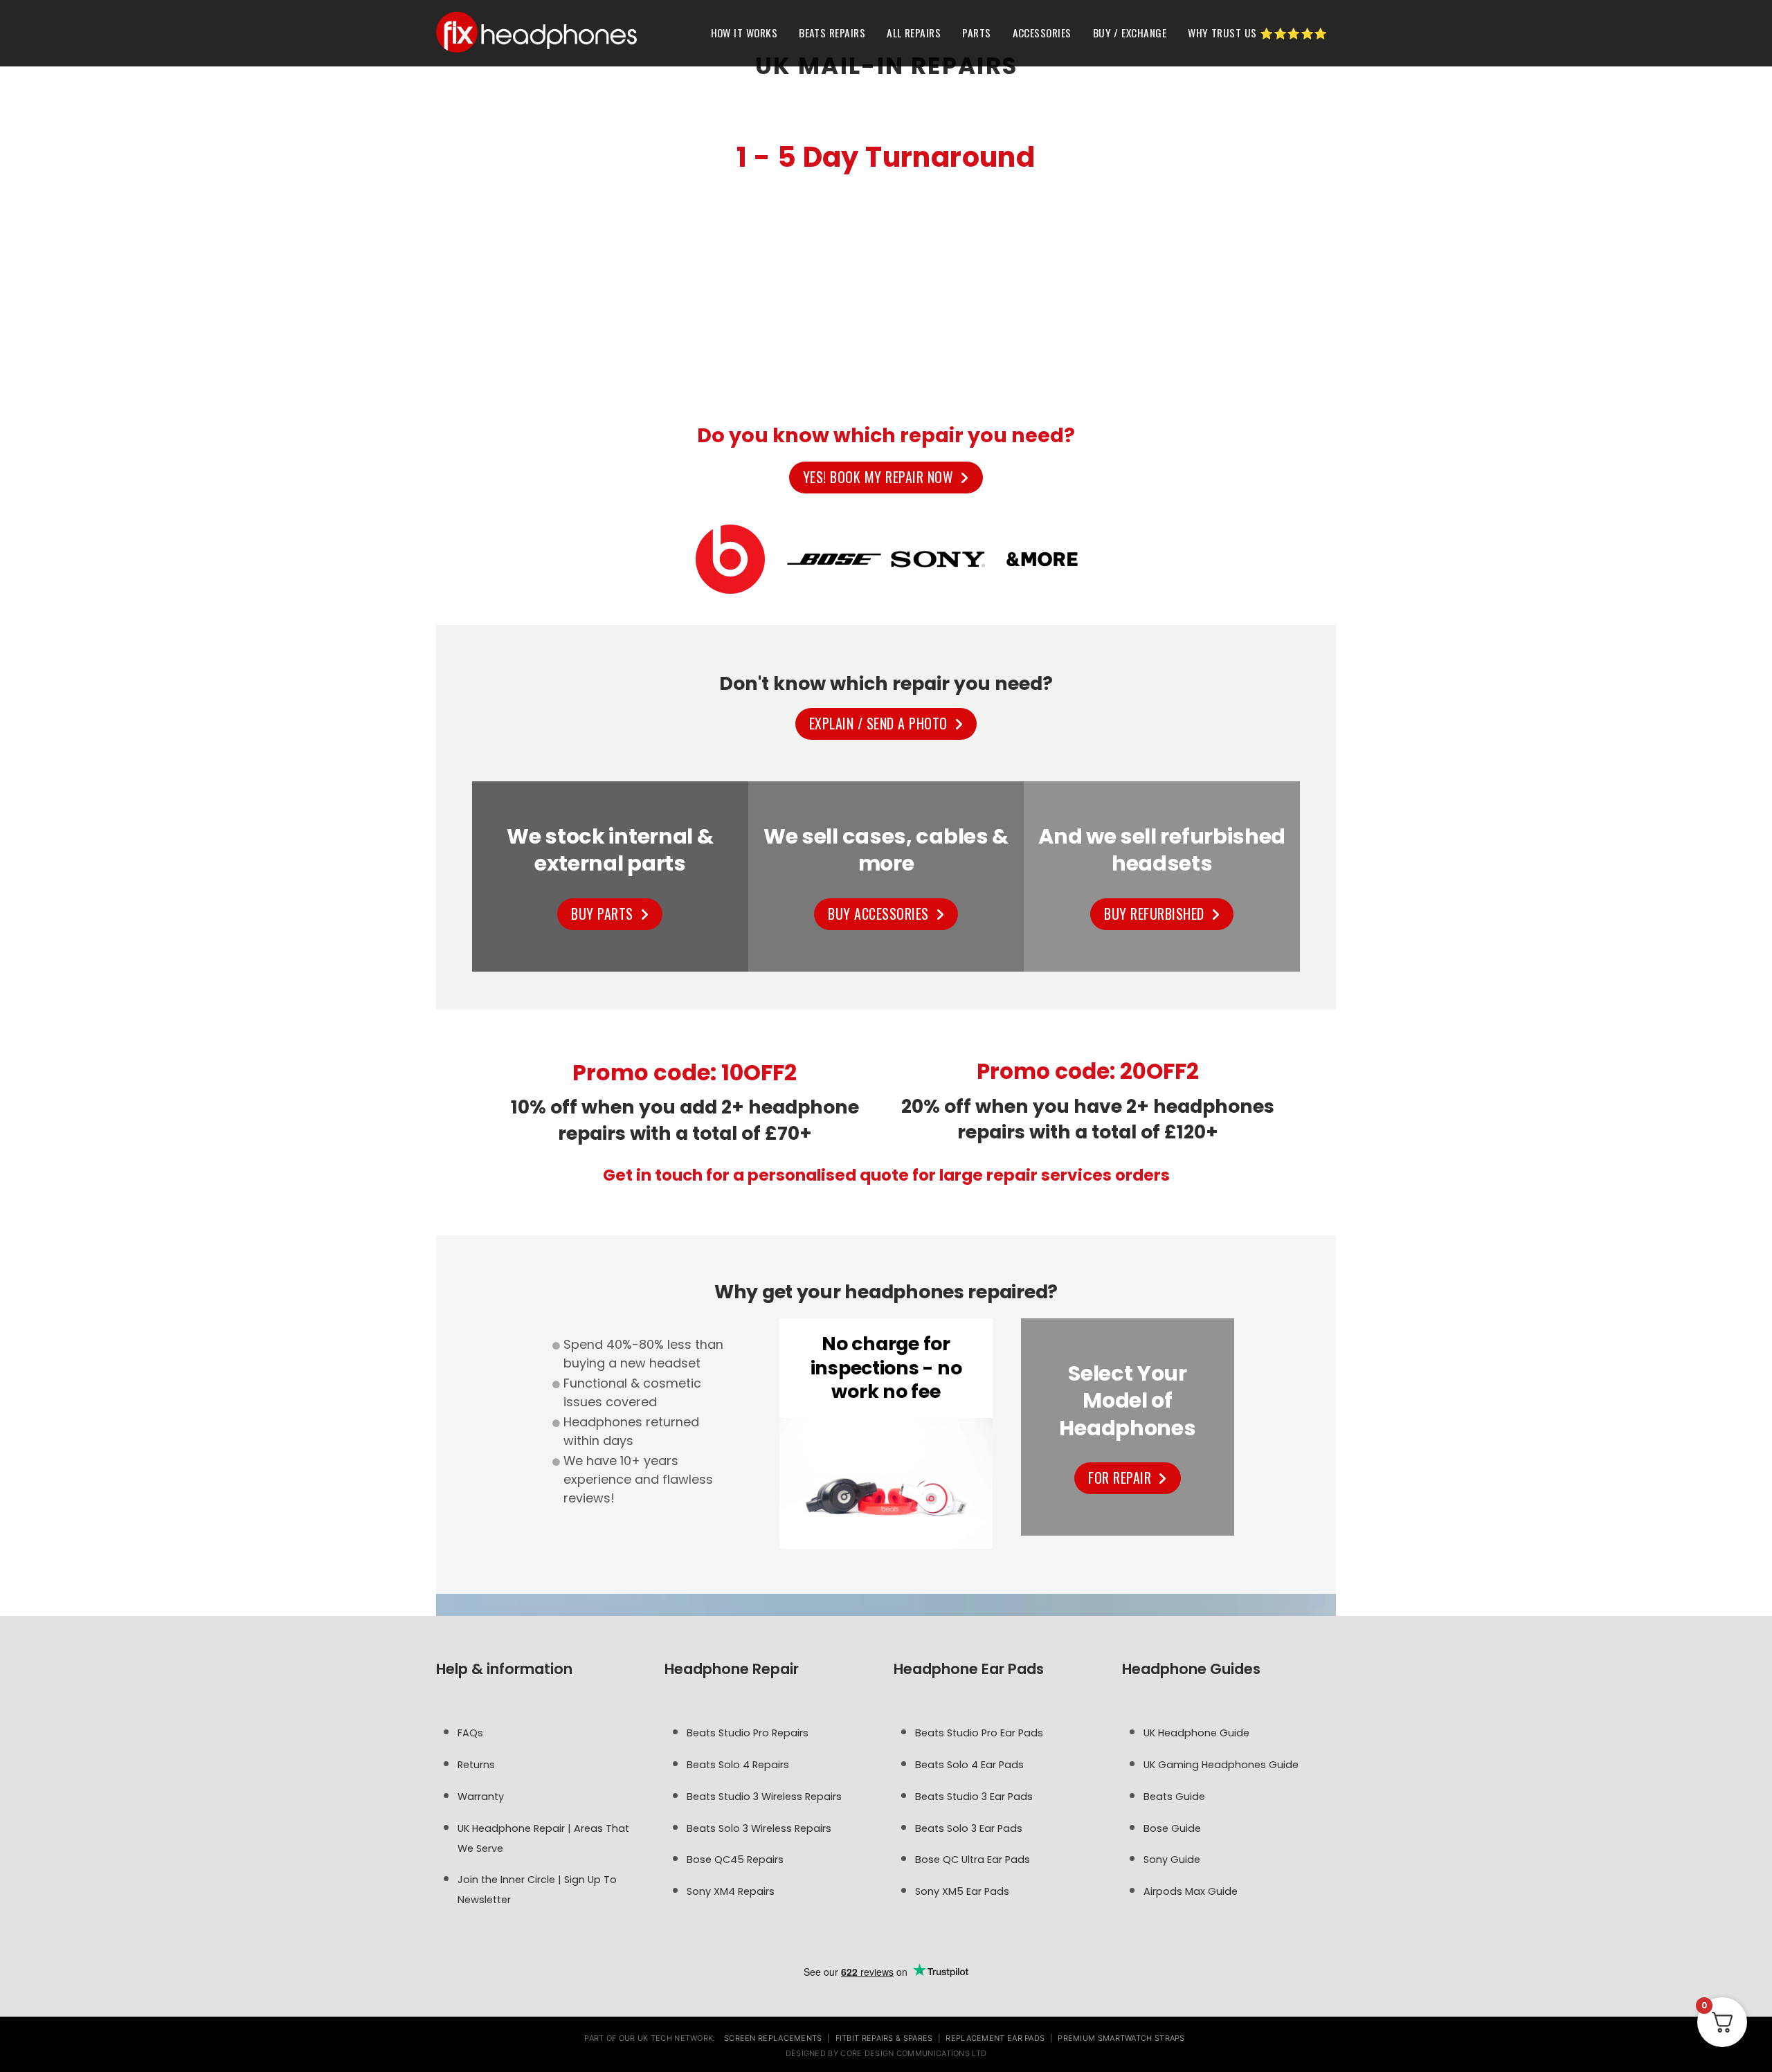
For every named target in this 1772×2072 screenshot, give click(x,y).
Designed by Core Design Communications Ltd (886, 2053)
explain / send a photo (878, 723)
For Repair (1120, 1478)
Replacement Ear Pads (995, 2038)
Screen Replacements (773, 2038)
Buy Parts (602, 914)
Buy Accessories (878, 914)
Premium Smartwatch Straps (1121, 2038)
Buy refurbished (1154, 914)
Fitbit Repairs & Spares (884, 2038)
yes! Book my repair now (878, 477)
